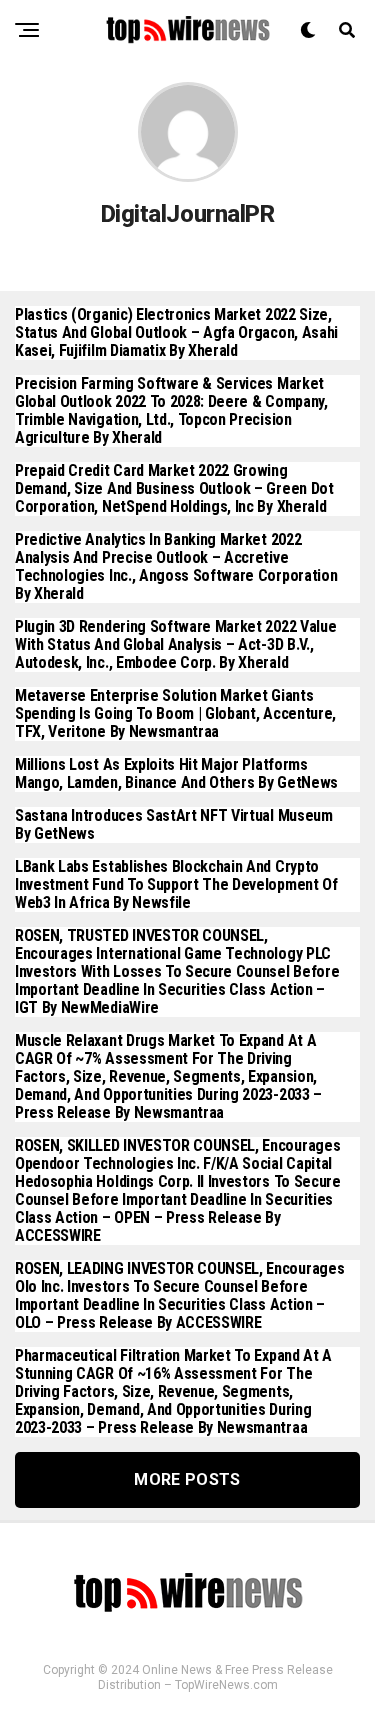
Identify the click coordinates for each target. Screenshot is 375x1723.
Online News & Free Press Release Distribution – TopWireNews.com (215, 1677)
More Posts (187, 1479)
